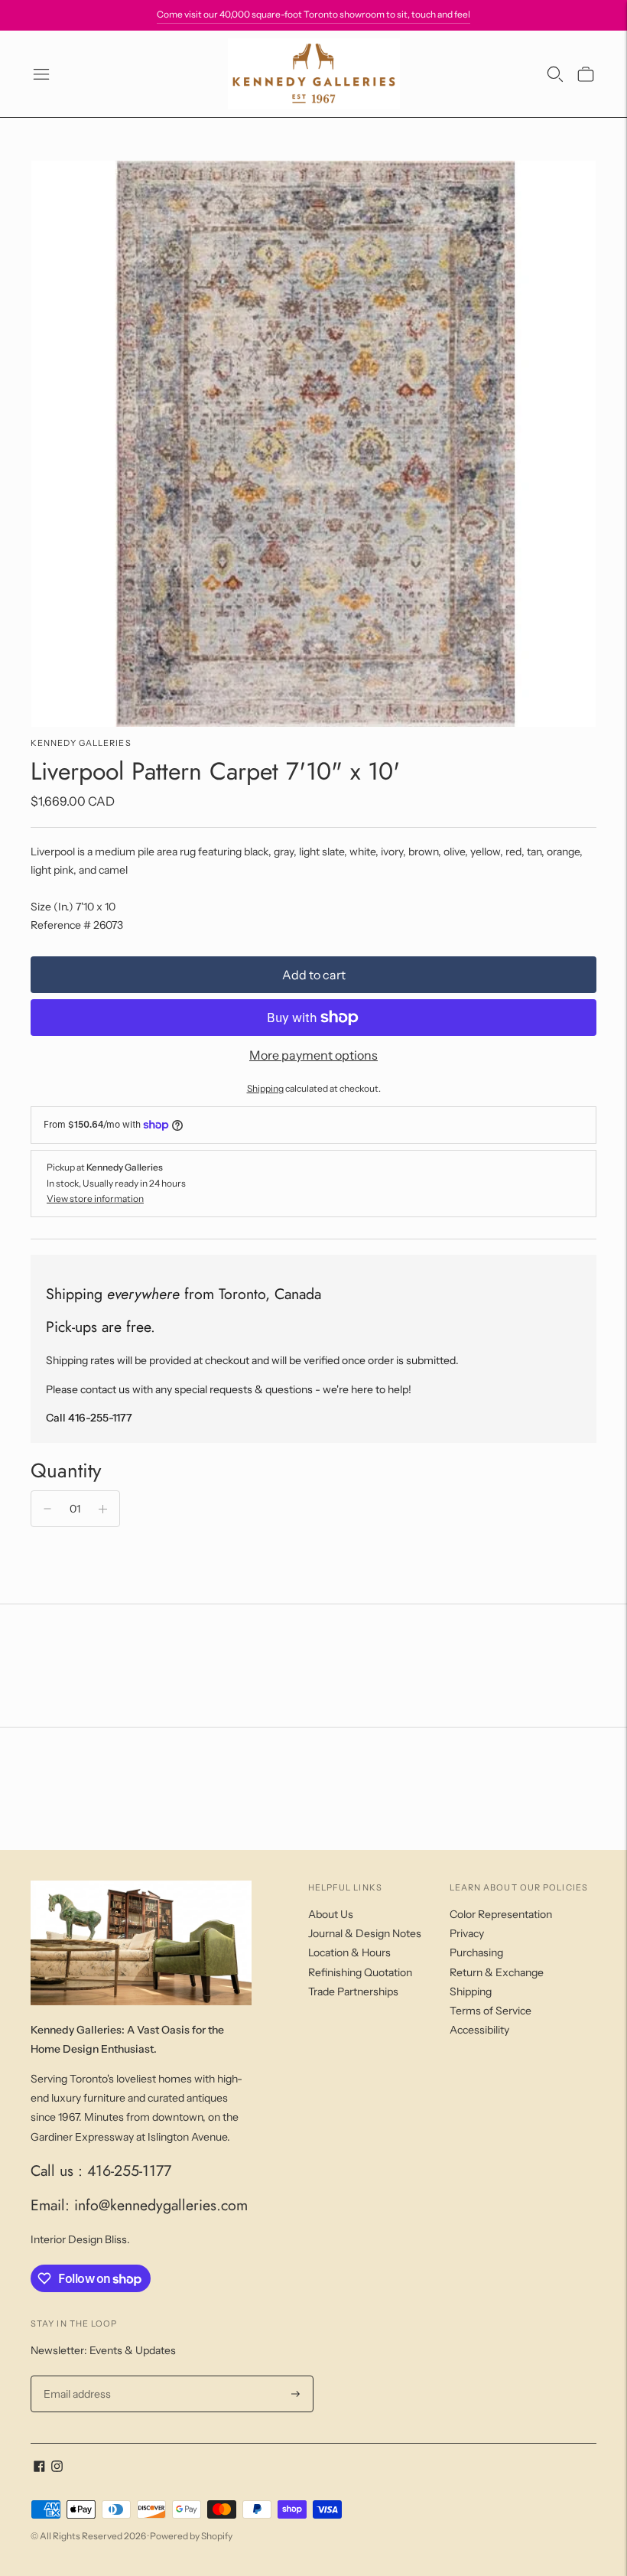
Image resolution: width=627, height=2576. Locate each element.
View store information (95, 1198)
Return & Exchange (497, 1972)
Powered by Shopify (191, 2536)
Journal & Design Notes (365, 1933)
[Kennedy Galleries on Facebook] (39, 2468)
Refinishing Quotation (360, 1972)
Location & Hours (349, 1952)
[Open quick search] (555, 74)
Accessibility (479, 2030)
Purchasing (476, 1952)
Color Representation (501, 1914)
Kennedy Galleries (81, 743)
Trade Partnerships (353, 1991)
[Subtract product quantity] (47, 1509)
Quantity (66, 1470)
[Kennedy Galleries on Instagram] (57, 2468)
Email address (75, 2376)
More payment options (313, 1055)
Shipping (265, 1088)
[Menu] (41, 74)
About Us (331, 1914)
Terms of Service (491, 2011)
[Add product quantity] (103, 1509)
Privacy (467, 1933)
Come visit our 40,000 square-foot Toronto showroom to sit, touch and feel (313, 14)
